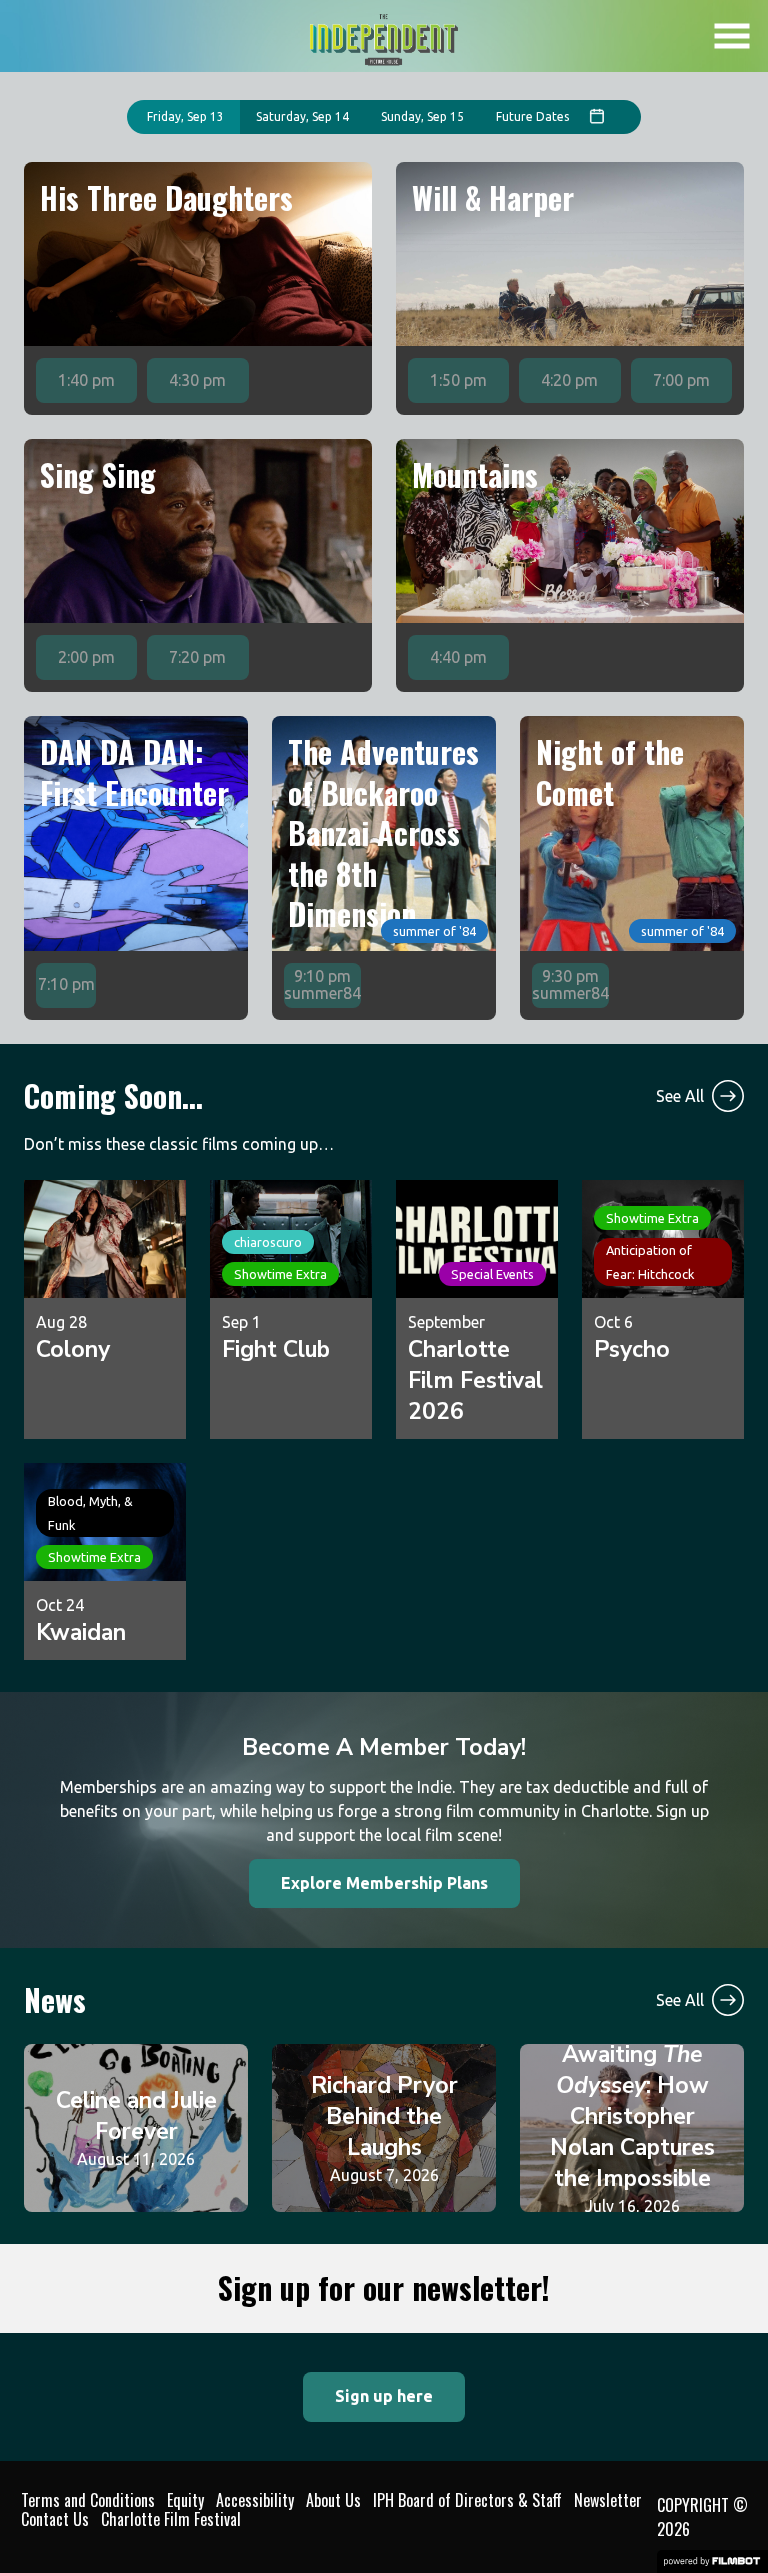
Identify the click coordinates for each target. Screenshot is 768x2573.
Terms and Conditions (88, 2500)
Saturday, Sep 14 (302, 116)
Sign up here (384, 2396)
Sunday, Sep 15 (422, 116)
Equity (185, 2500)
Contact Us (55, 2519)
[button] (732, 36)
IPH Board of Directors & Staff (467, 2500)
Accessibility (255, 2500)
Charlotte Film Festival (171, 2519)
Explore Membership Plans (384, 1883)
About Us (333, 2500)
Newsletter (608, 2500)
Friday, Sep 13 (185, 116)
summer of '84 (434, 931)
